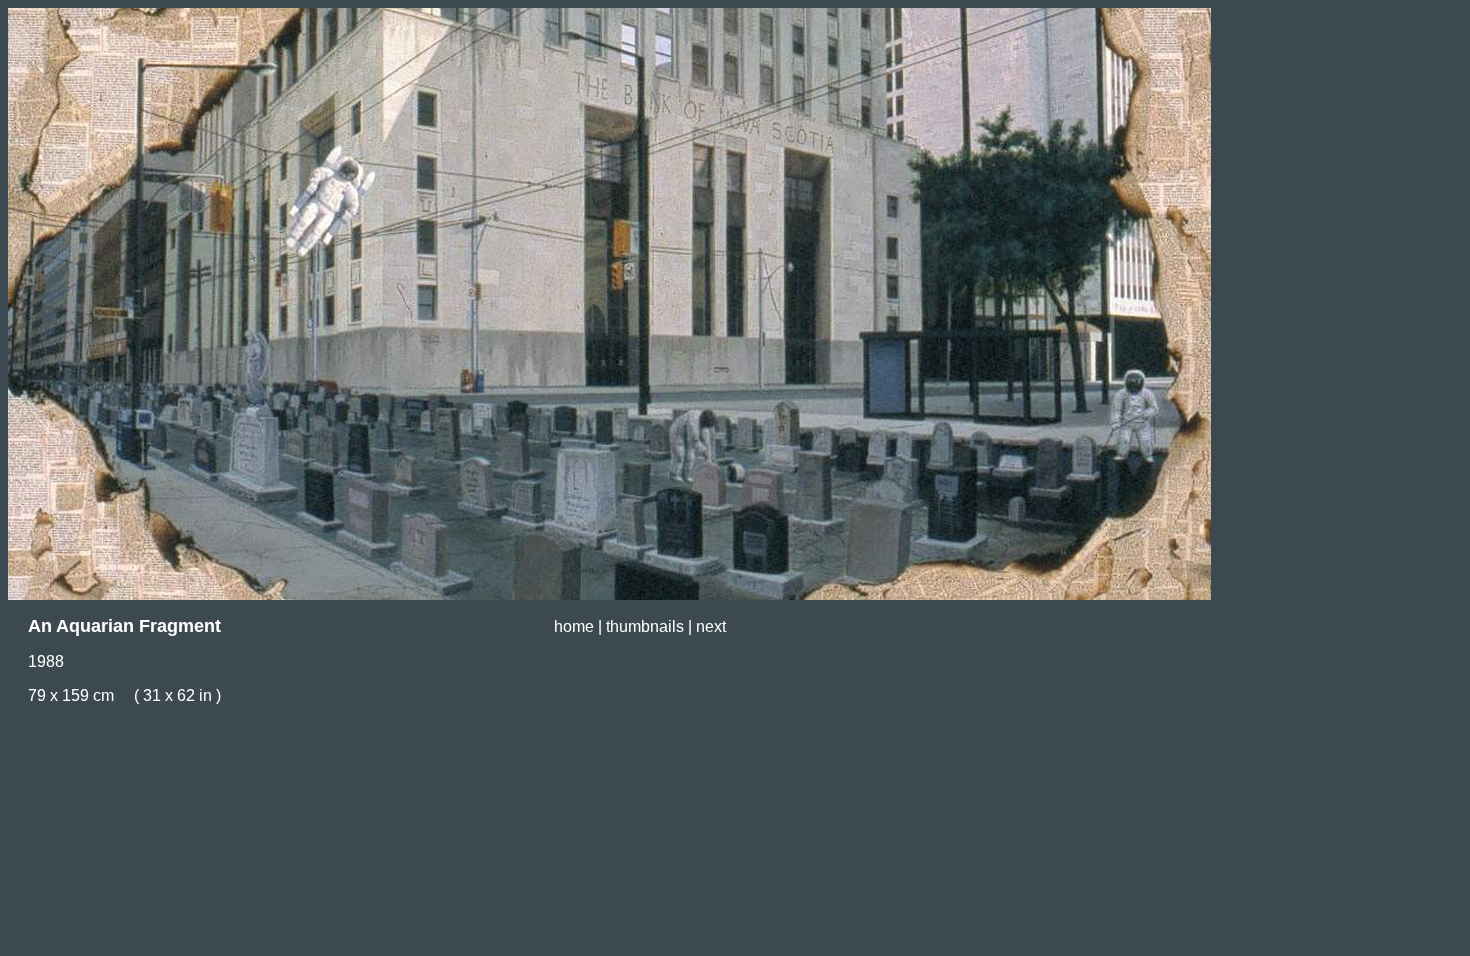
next (711, 626)
